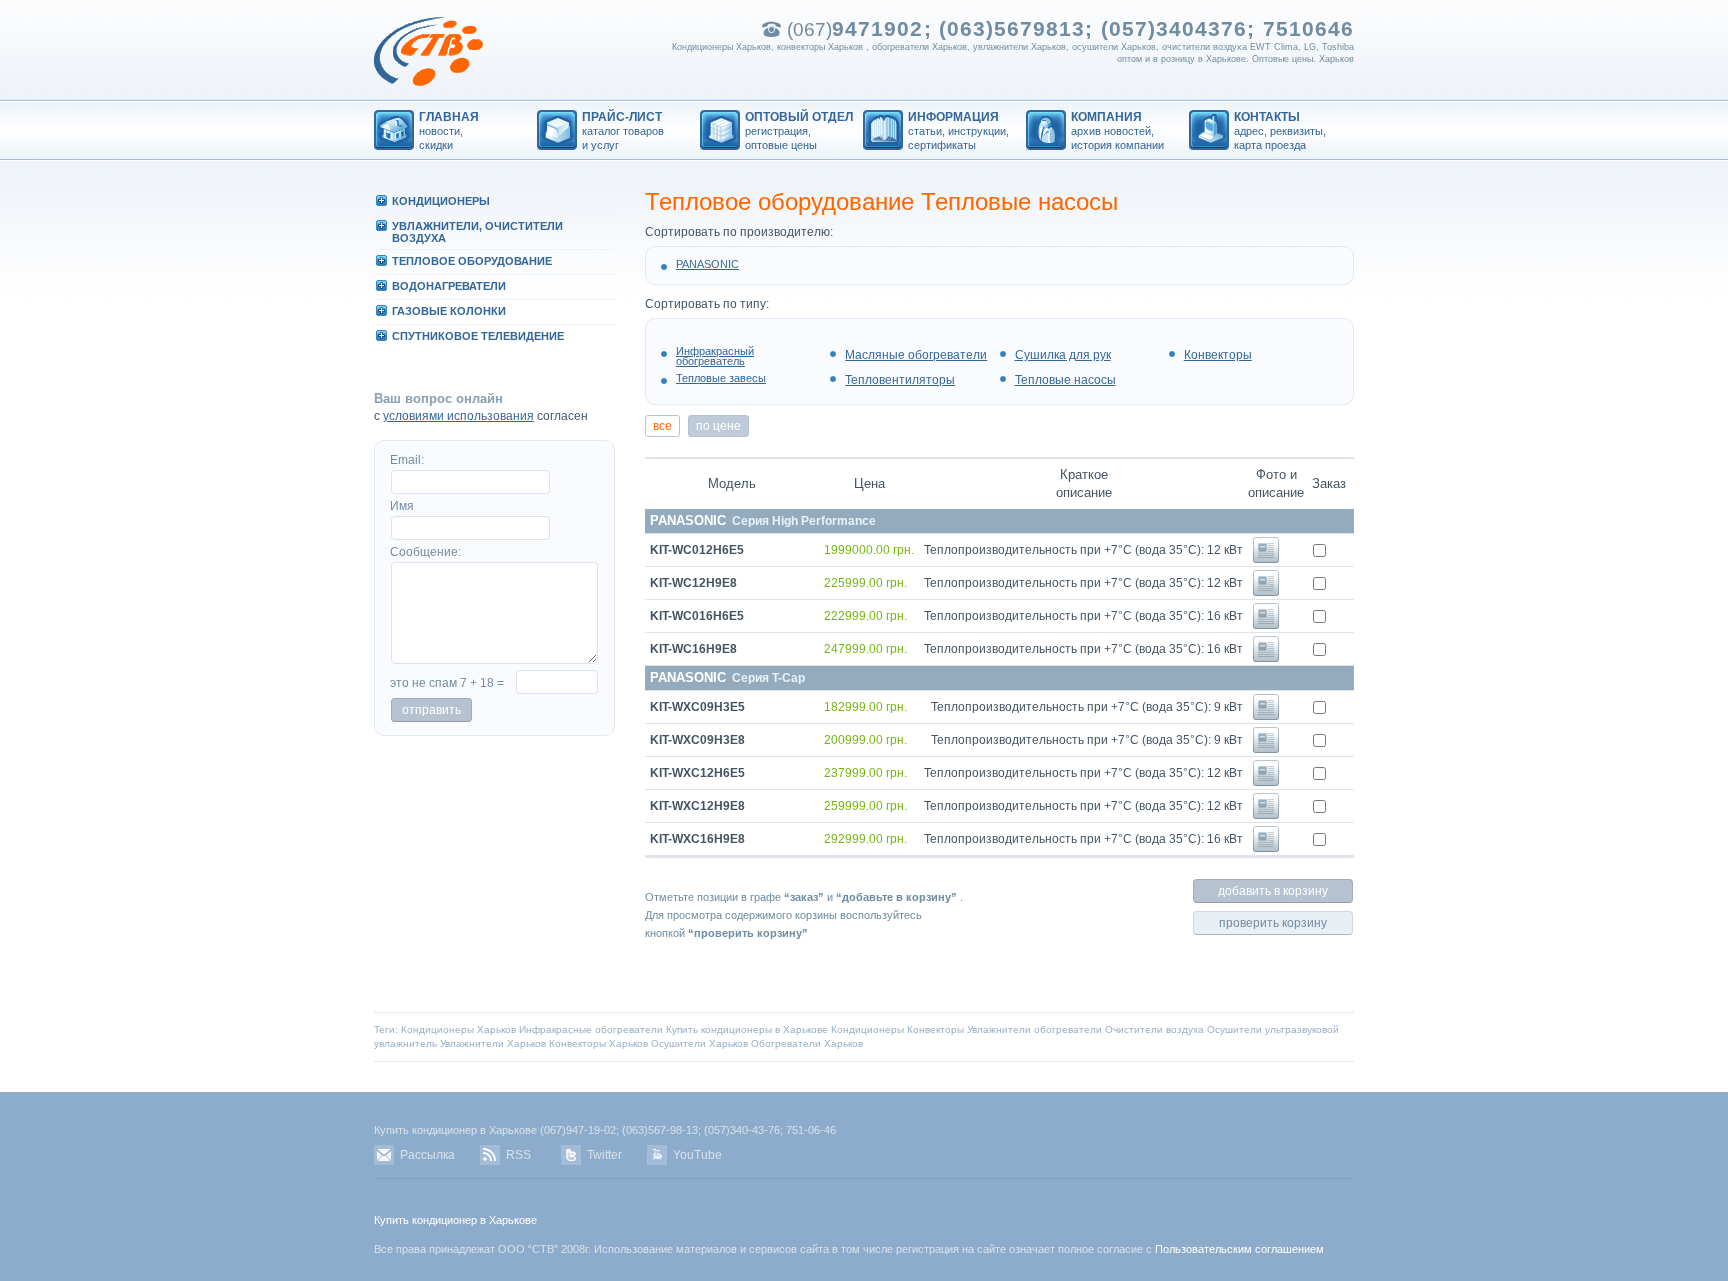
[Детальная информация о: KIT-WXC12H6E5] (1266, 782)
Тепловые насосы (1065, 380)
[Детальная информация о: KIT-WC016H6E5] (1266, 625)
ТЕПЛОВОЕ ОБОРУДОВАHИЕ (472, 261)
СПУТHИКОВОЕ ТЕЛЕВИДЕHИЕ (478, 336)
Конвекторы (1218, 355)
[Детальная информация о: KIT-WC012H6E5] (1266, 559)
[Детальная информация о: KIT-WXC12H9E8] (1266, 815)
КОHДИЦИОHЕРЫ (441, 201)
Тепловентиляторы (900, 380)
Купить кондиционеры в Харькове (747, 1029)
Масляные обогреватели (916, 355)
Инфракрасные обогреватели (591, 1029)
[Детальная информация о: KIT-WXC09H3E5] (1266, 716)
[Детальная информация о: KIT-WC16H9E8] (1266, 658)
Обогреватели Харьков (807, 1043)
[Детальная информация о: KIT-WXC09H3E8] (1266, 749)
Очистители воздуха (1154, 1029)
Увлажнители (999, 1029)
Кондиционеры (867, 1029)
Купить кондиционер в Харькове (455, 1220)
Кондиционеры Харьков (458, 1029)
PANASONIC (707, 264)
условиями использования (458, 416)
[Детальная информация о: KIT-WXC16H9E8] (1266, 848)
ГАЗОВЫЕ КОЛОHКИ (449, 311)
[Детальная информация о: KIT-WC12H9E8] (1266, 592)
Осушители (1234, 1029)
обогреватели (1068, 1029)
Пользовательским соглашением (1239, 1249)
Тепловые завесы (721, 378)
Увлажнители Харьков (493, 1043)
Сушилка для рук (1063, 355)
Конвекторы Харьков (598, 1043)
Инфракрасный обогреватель (715, 356)
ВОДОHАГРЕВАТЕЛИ (449, 286)
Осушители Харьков (699, 1043)
